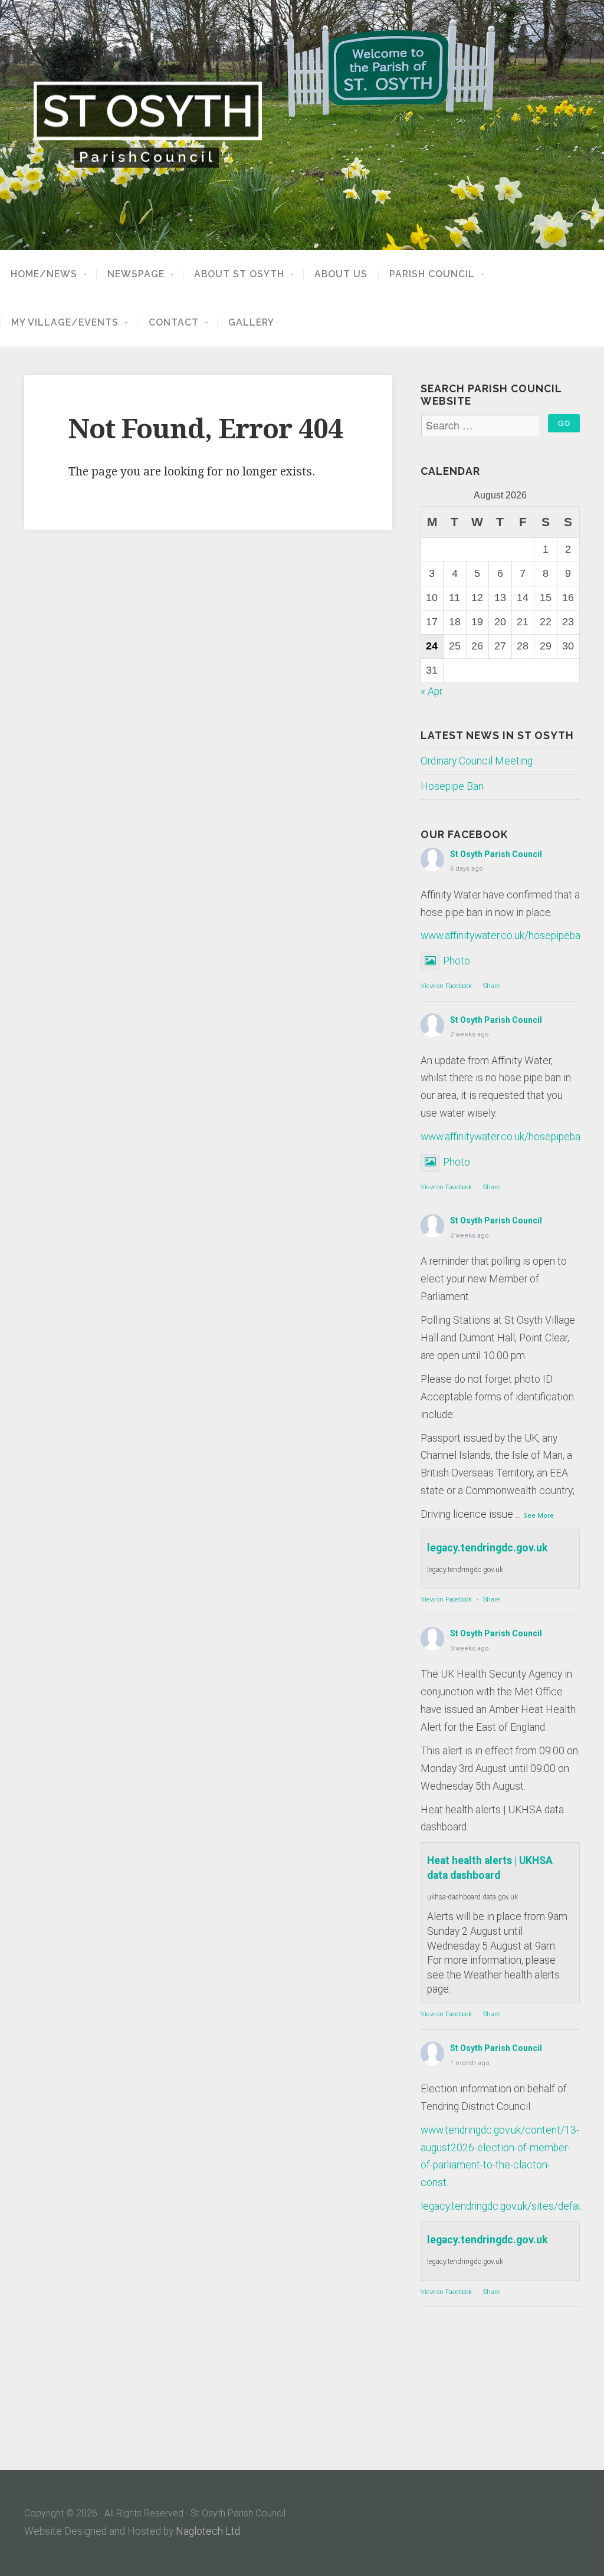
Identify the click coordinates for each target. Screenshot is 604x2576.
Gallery (251, 323)
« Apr (431, 691)
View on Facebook (446, 986)
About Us (341, 274)
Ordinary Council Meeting (477, 761)
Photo (457, 961)
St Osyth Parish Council (496, 854)
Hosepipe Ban (452, 786)
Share (492, 986)
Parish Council (432, 274)
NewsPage (136, 274)
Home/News (44, 274)
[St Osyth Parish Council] (302, 125)
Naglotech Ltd (208, 2531)
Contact (174, 323)
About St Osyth (239, 274)
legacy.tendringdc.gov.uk (487, 1548)
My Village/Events (65, 323)
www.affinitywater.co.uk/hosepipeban (503, 936)
